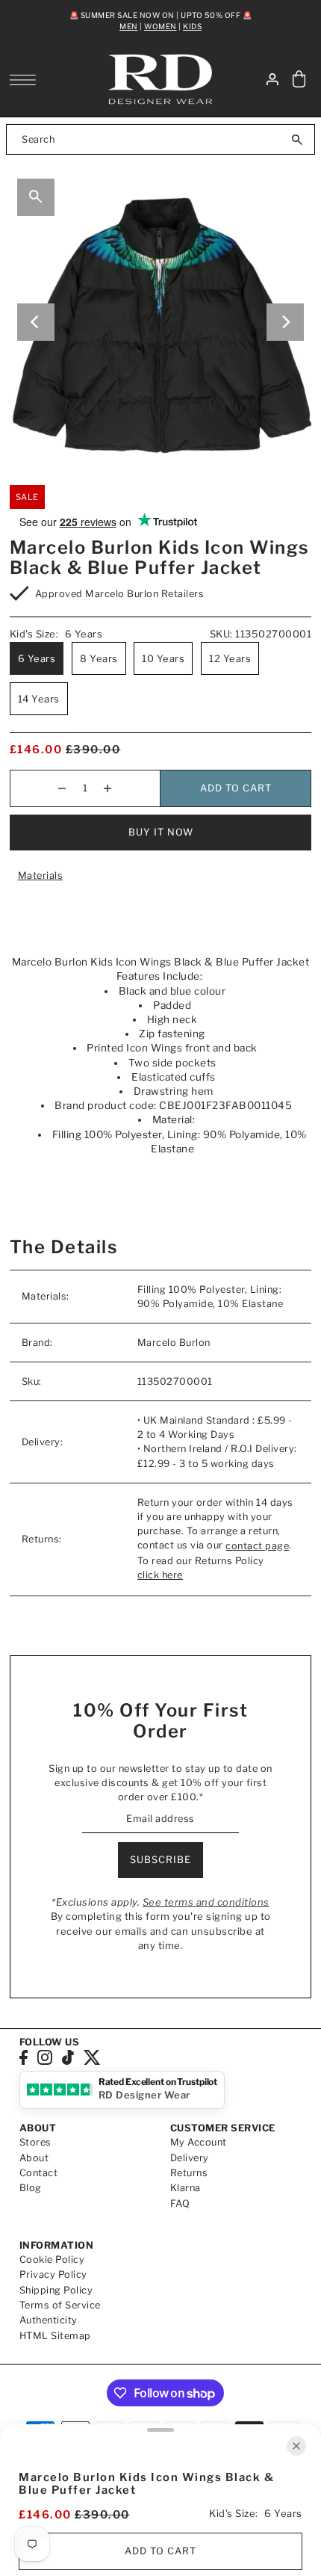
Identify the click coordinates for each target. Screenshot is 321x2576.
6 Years (37, 658)
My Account (199, 2142)
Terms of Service (60, 2305)
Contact (39, 2173)
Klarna (186, 2188)
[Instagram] (45, 2057)
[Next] (285, 322)
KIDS (192, 26)
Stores (35, 2142)
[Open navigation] (27, 80)
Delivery (190, 2158)
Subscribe (160, 1860)
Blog (31, 2188)
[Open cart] (299, 80)
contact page (257, 1546)
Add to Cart (236, 788)
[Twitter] (92, 2057)
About (34, 2158)
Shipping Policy (56, 2290)
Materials (41, 875)
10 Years (163, 658)
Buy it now (161, 832)
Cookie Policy (52, 2260)
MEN (129, 26)
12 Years (230, 658)
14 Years (39, 699)
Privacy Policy (53, 2274)
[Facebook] (24, 2057)
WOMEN (160, 26)
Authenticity (49, 2320)
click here (160, 1575)
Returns (189, 2173)
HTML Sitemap (55, 2336)
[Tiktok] (68, 2057)
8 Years (99, 658)
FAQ (180, 2203)
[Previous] (36, 322)
